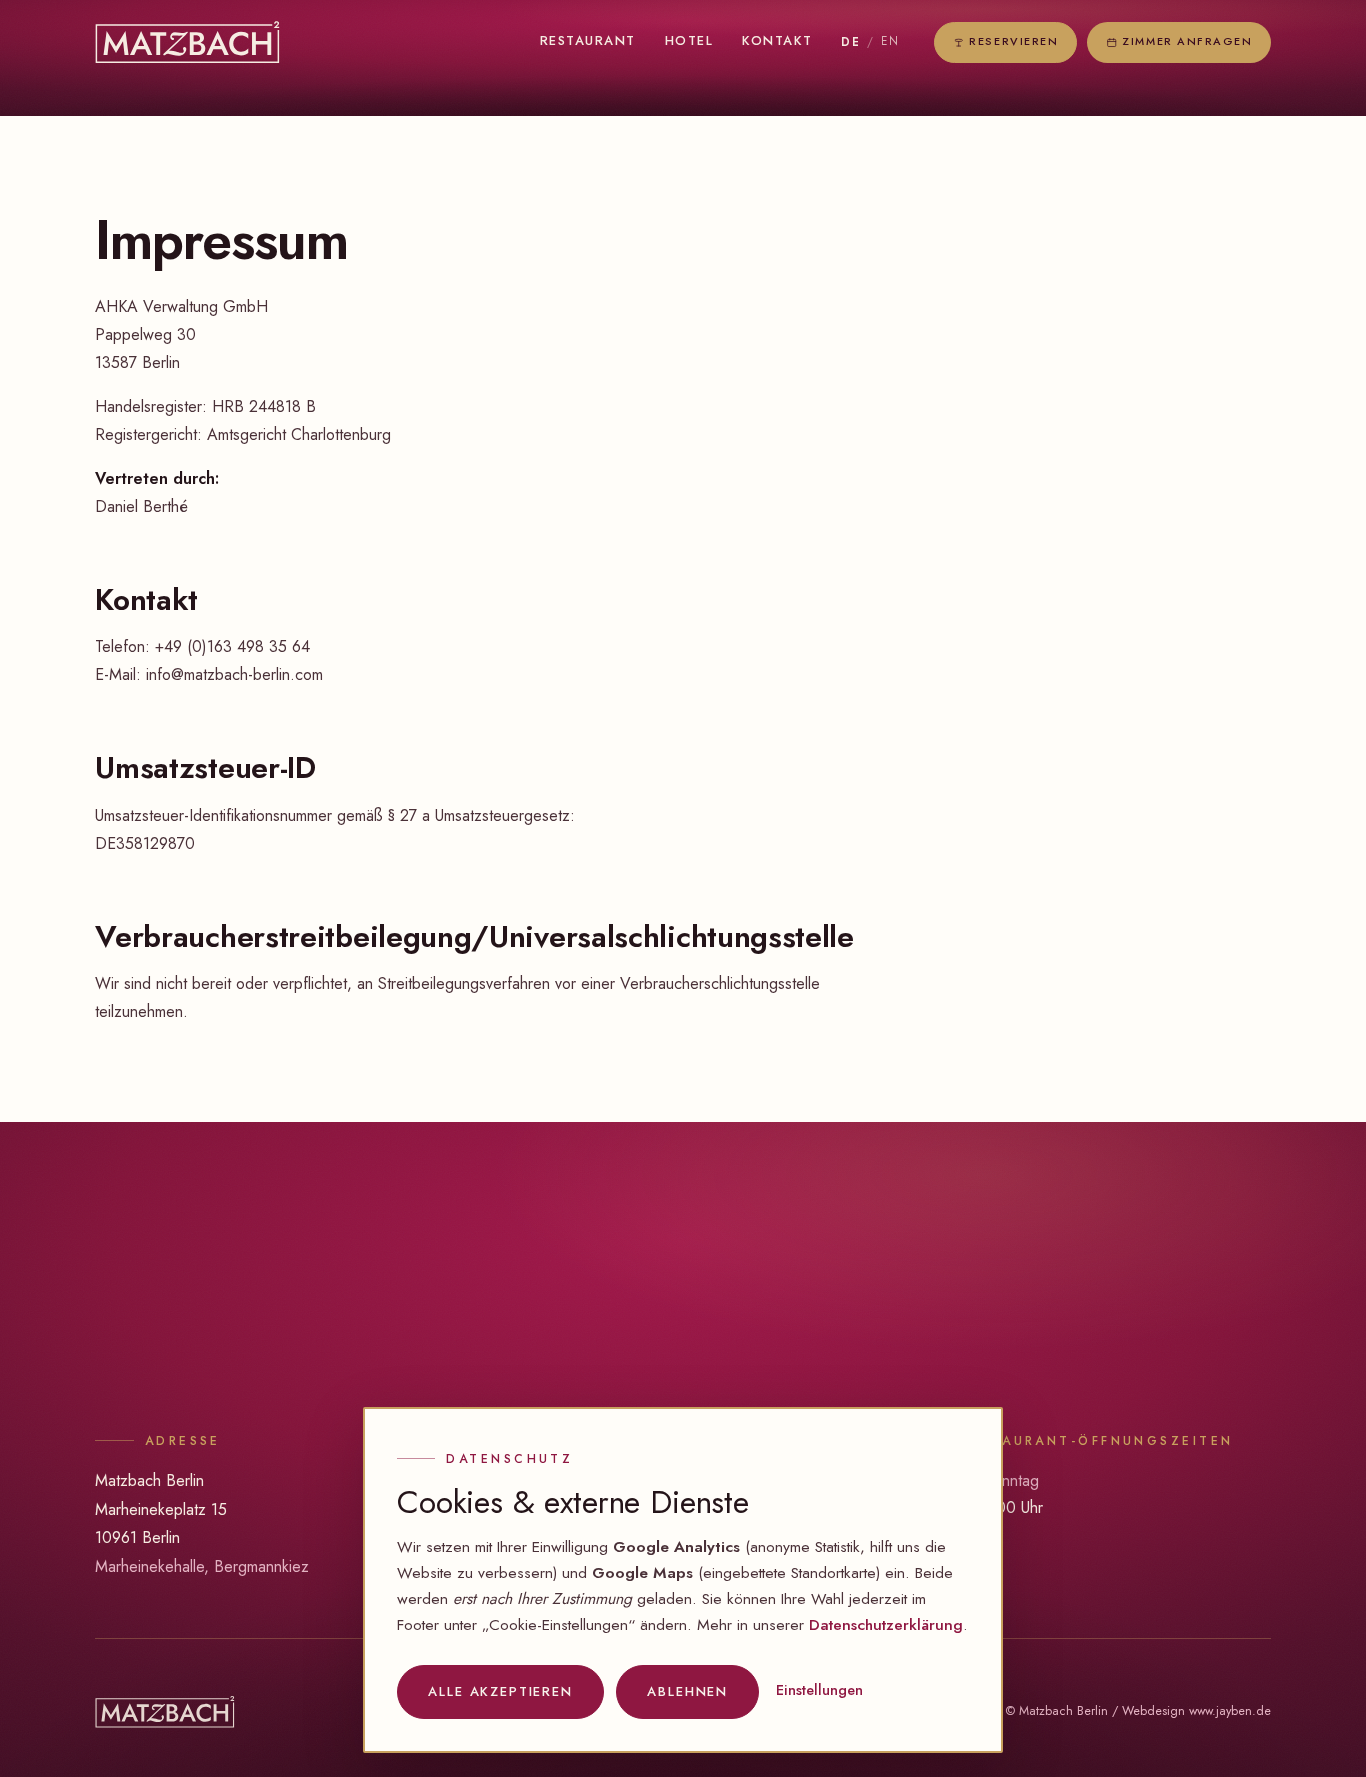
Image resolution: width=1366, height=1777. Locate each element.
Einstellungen (819, 1690)
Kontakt (777, 40)
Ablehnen (688, 1691)
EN (890, 41)
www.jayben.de (1230, 1711)
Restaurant (588, 40)
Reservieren (1014, 41)
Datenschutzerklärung (886, 1624)
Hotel (689, 40)
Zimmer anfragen (1187, 41)
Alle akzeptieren (500, 1691)
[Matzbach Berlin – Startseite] (187, 42)
